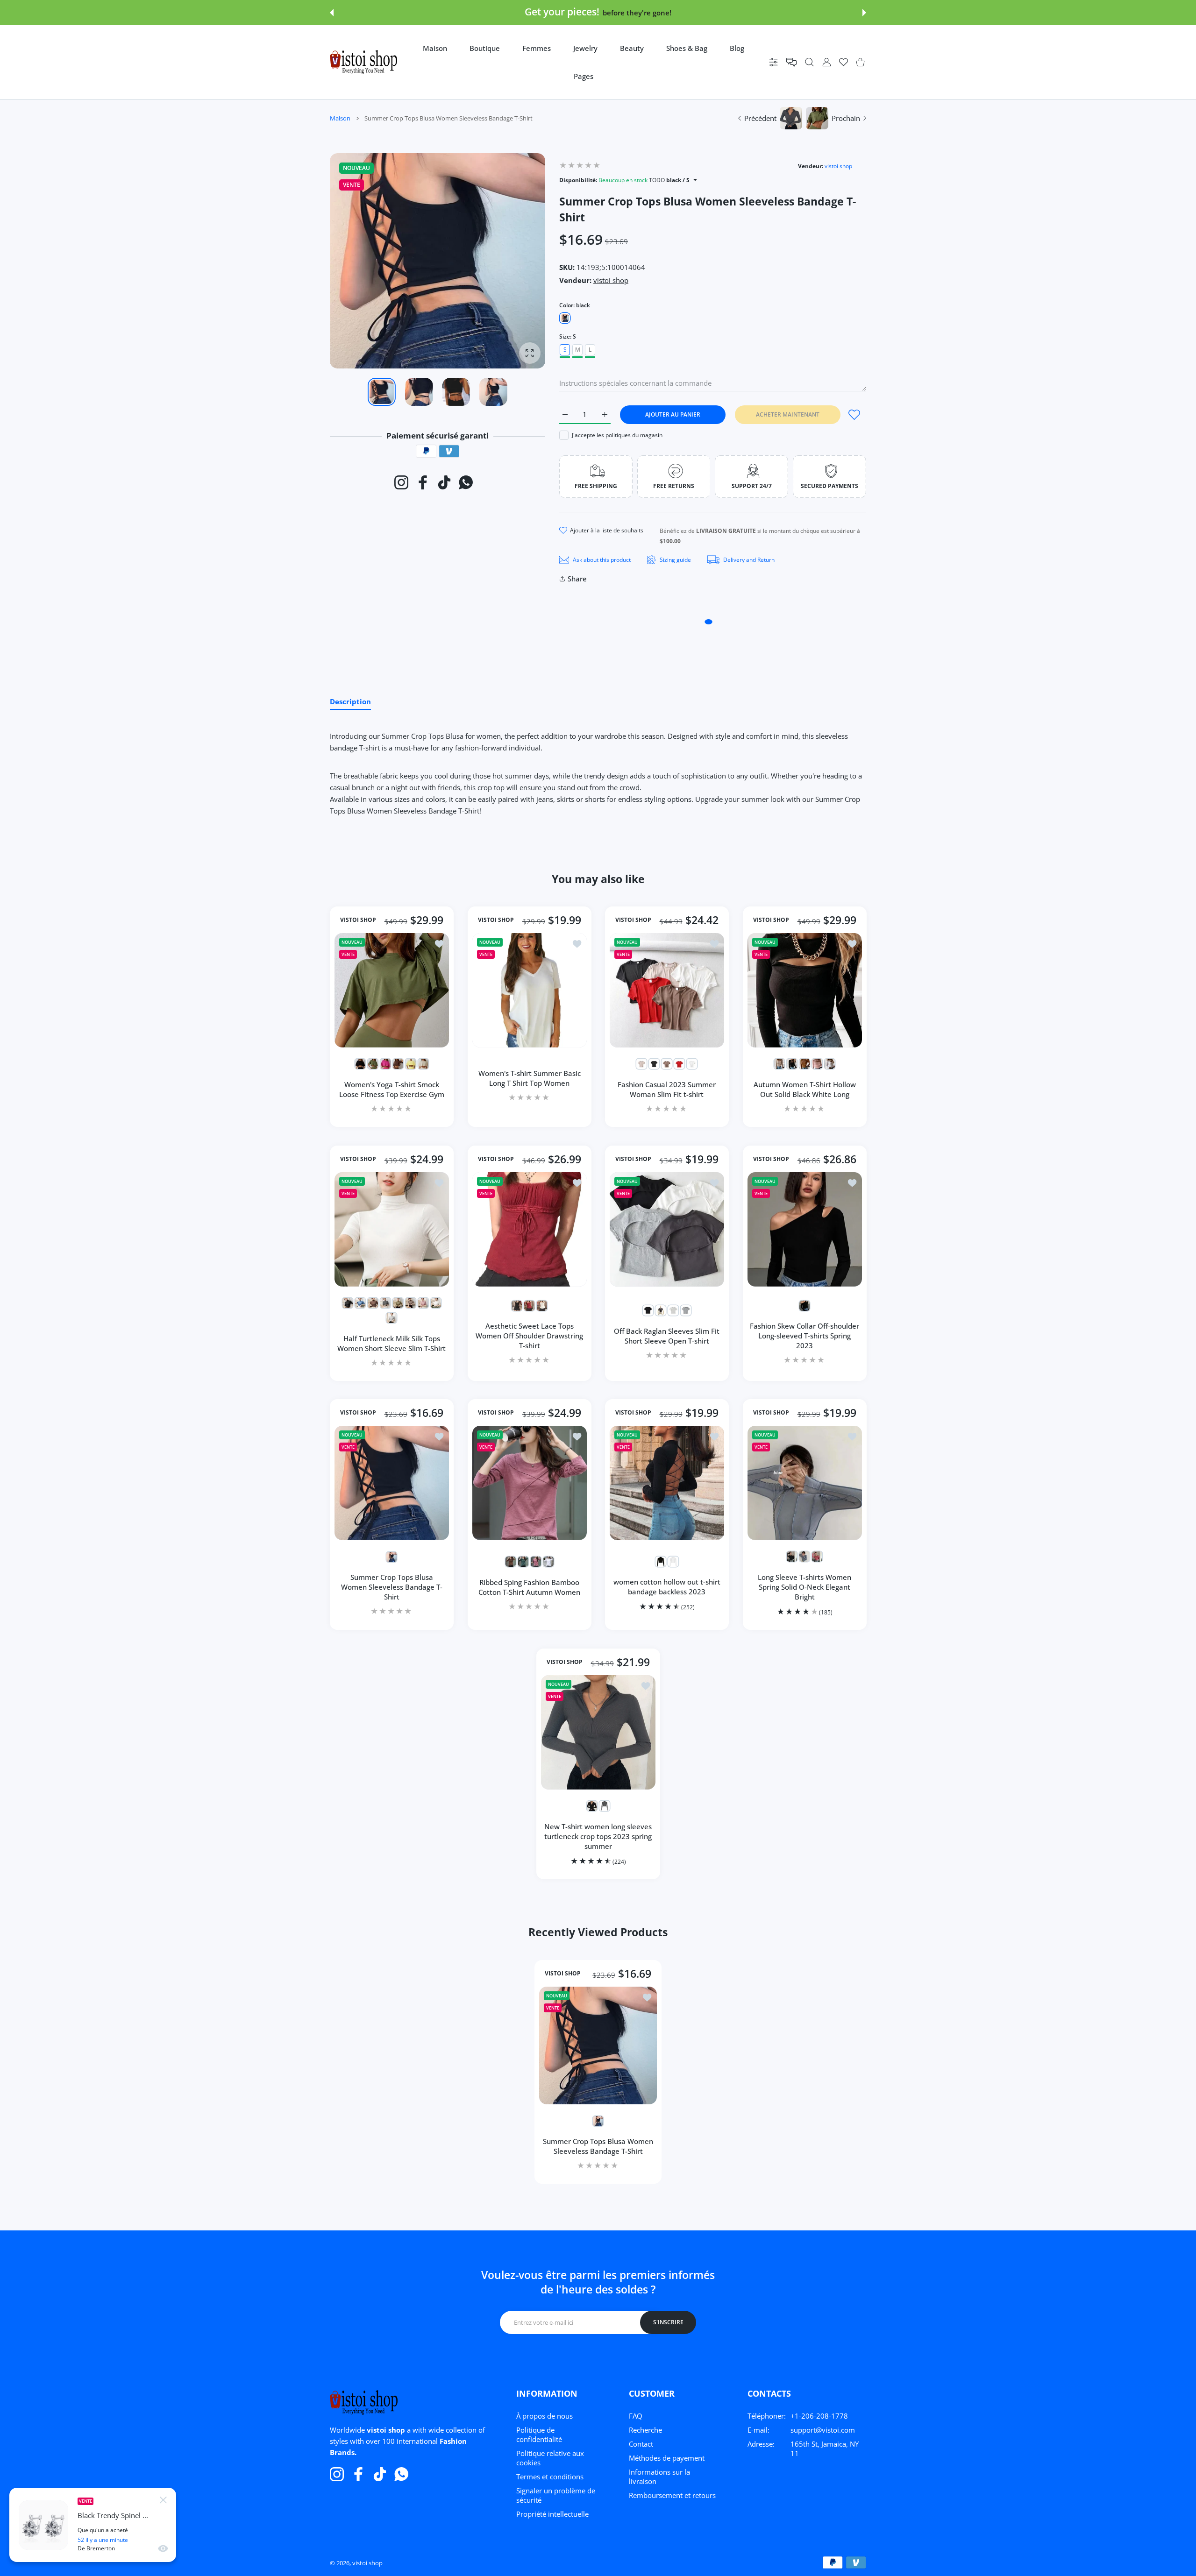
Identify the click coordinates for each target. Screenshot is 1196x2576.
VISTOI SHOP (358, 920)
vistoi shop (838, 166)
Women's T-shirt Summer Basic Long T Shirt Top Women (529, 1078)
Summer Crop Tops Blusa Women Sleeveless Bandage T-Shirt (392, 1587)
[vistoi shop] (363, 62)
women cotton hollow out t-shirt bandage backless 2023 (667, 1587)
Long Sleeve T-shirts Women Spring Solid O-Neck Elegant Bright (804, 1587)
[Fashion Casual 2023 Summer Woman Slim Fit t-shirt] (667, 990)
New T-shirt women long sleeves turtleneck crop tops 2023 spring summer (598, 1836)
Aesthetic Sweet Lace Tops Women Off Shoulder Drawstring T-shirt (529, 1336)
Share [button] (577, 579)
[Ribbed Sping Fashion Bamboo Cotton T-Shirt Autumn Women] (530, 1483)
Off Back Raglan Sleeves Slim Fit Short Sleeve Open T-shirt (667, 1335)
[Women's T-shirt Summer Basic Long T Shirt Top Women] (530, 990)
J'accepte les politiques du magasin (617, 435)
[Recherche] (809, 62)
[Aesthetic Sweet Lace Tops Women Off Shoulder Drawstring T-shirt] (530, 1229)
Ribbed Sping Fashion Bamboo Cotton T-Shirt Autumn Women (529, 1587)
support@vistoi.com (823, 2430)
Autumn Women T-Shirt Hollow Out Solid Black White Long (804, 1089)
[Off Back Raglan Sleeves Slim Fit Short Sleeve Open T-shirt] (667, 1229)
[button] (332, 13)
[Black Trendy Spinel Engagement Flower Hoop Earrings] (43, 2525)
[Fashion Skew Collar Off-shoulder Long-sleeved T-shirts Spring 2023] (805, 1229)
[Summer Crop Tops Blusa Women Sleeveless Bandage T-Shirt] (392, 1483)
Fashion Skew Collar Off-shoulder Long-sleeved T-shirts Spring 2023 (804, 1336)
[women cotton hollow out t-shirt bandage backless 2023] (667, 1483)
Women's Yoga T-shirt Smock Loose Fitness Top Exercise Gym (392, 1089)
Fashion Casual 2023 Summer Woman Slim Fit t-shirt (667, 1089)
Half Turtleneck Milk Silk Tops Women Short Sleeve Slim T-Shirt (392, 1343)
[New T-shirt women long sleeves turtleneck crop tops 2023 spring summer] (598, 1732)
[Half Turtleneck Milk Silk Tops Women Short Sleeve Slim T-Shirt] (392, 1229)
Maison (340, 118)
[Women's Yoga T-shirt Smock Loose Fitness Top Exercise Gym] (392, 990)
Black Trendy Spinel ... (113, 2516)
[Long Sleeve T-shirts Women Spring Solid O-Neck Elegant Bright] (805, 1483)
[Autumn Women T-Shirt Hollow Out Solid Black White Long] (805, 990)
